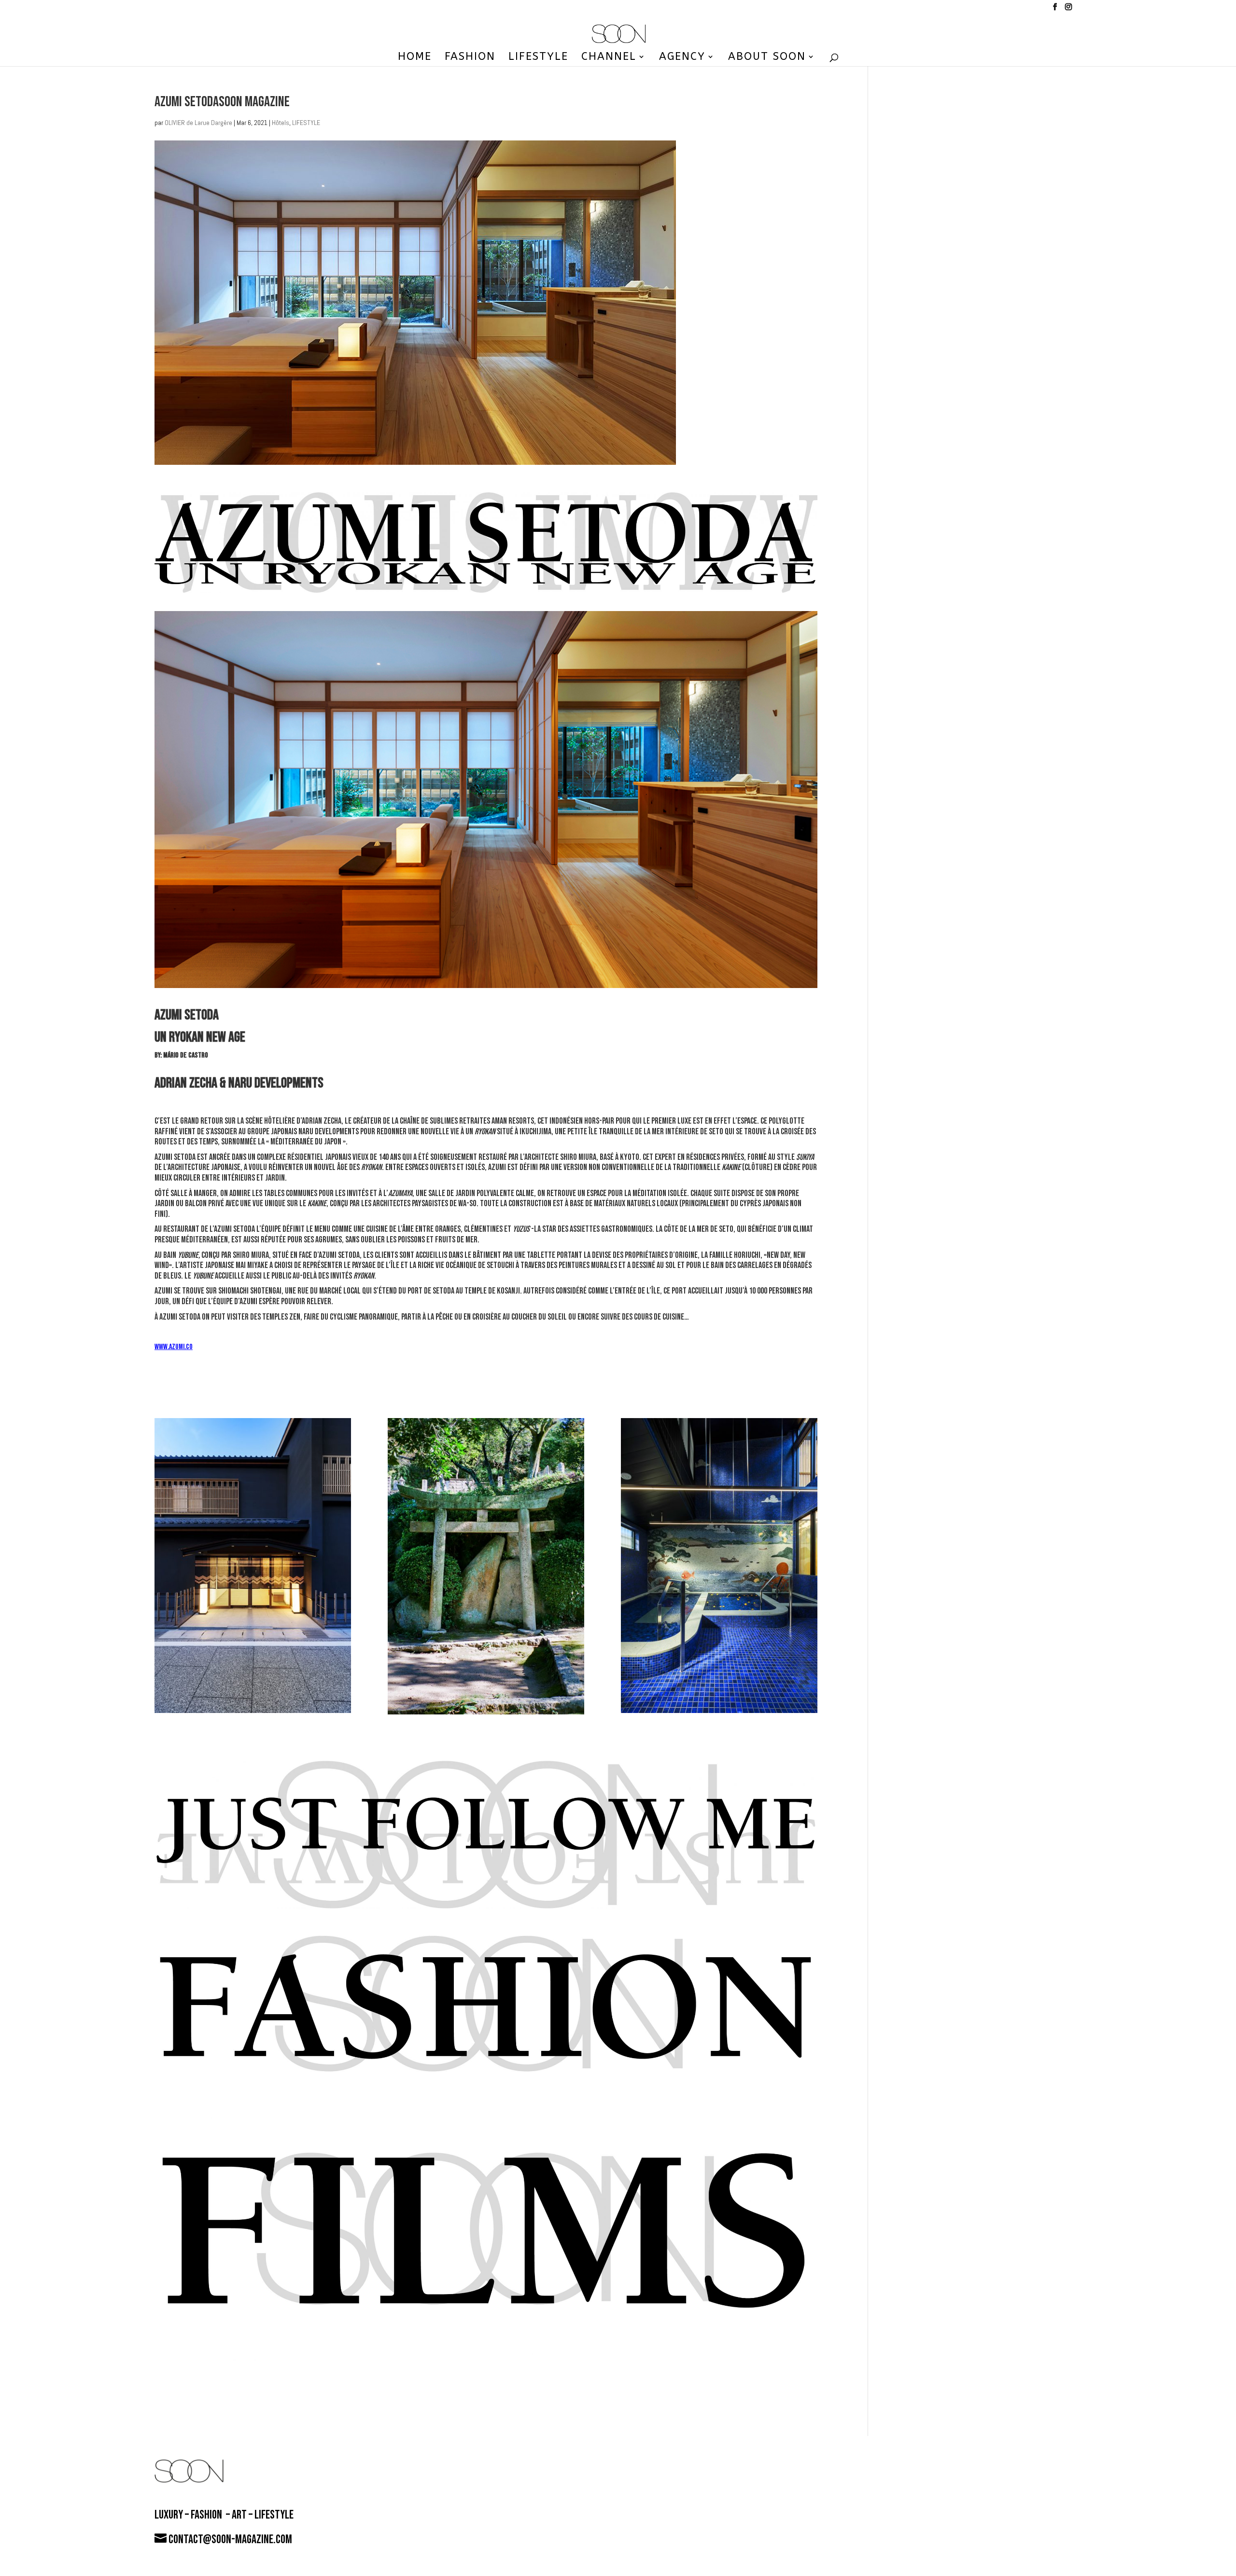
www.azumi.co (174, 1347)
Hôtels (281, 123)
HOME (415, 58)
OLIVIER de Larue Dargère (198, 123)
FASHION (470, 58)
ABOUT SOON (767, 58)
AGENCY (682, 58)
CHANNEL (609, 58)
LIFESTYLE (538, 58)
